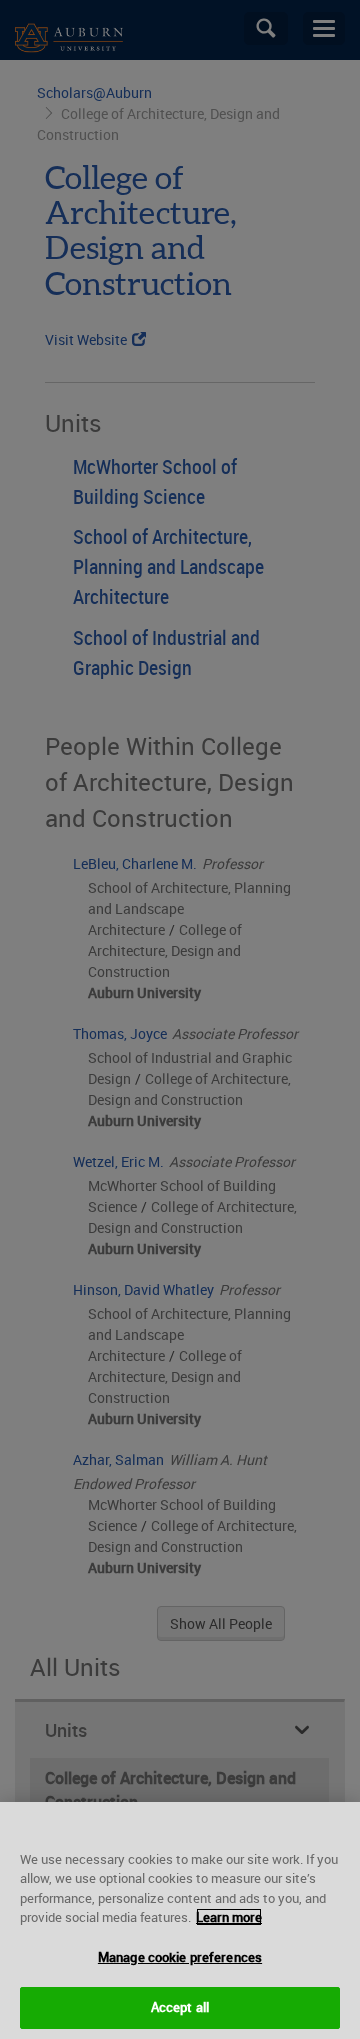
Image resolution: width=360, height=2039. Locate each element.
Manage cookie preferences (180, 1957)
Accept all (180, 2007)
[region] (180, 1920)
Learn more (229, 1917)
